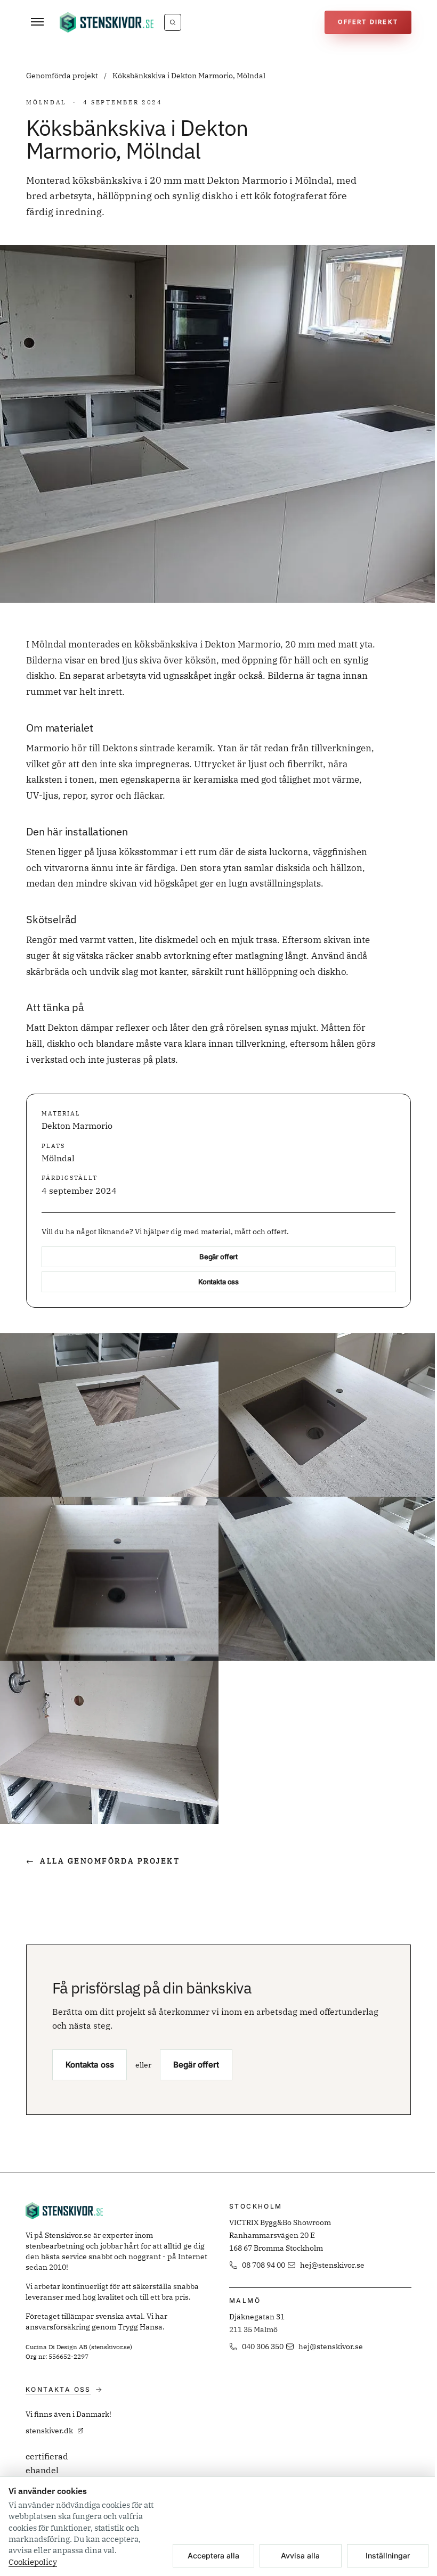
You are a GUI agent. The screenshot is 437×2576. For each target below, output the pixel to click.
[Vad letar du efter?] (173, 22)
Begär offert (218, 1257)
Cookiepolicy (33, 2562)
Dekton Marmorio (77, 1126)
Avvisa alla (300, 2556)
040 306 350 (263, 2347)
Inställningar (388, 2556)
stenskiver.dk (49, 2431)
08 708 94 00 (264, 2265)
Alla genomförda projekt (103, 1861)
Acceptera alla (213, 2556)
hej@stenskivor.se (332, 2265)
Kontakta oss (218, 1282)
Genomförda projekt (63, 76)
